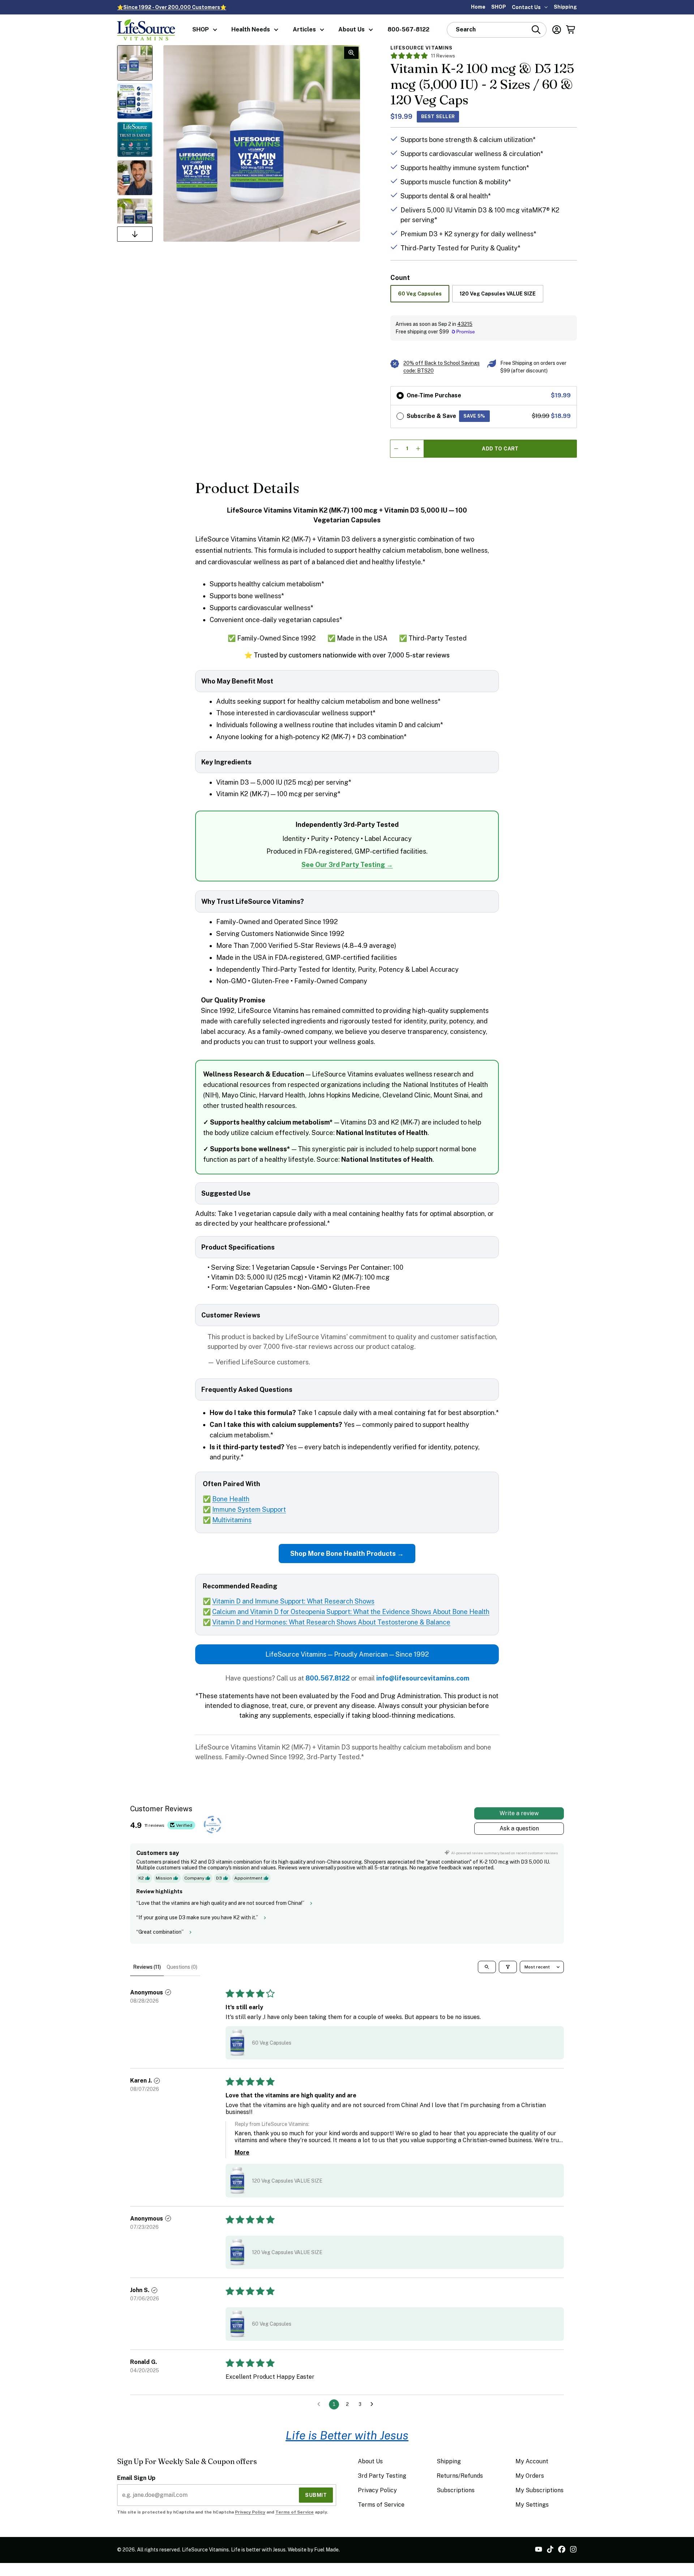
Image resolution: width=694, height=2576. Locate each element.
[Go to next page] (374, 2404)
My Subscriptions (539, 2490)
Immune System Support (249, 1509)
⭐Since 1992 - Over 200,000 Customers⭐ (172, 7)
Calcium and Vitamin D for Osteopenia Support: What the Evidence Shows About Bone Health (351, 1612)
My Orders (530, 2476)
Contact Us (526, 7)
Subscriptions (456, 2490)
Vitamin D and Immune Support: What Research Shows (293, 1601)
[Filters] (508, 1967)
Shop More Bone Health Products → (347, 1554)
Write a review (519, 1813)
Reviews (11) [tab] (147, 1967)
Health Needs (251, 29)
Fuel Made (326, 2550)
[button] (237, 2043)
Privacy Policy (250, 2512)
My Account (532, 2461)
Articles (304, 29)
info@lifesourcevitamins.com (423, 1678)
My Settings (532, 2505)
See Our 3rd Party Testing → (347, 865)
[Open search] (487, 1967)
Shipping (565, 7)
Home (478, 7)
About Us (352, 29)
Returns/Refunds (460, 2476)
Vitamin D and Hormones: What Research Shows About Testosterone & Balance (331, 1622)
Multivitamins (232, 1520)
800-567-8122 (408, 29)
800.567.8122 (327, 1678)
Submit (316, 2495)
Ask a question (519, 1828)
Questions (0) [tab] (182, 1967)
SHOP (499, 7)
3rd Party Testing (382, 2476)
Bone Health (231, 1499)
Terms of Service (295, 2512)
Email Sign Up (136, 2478)
